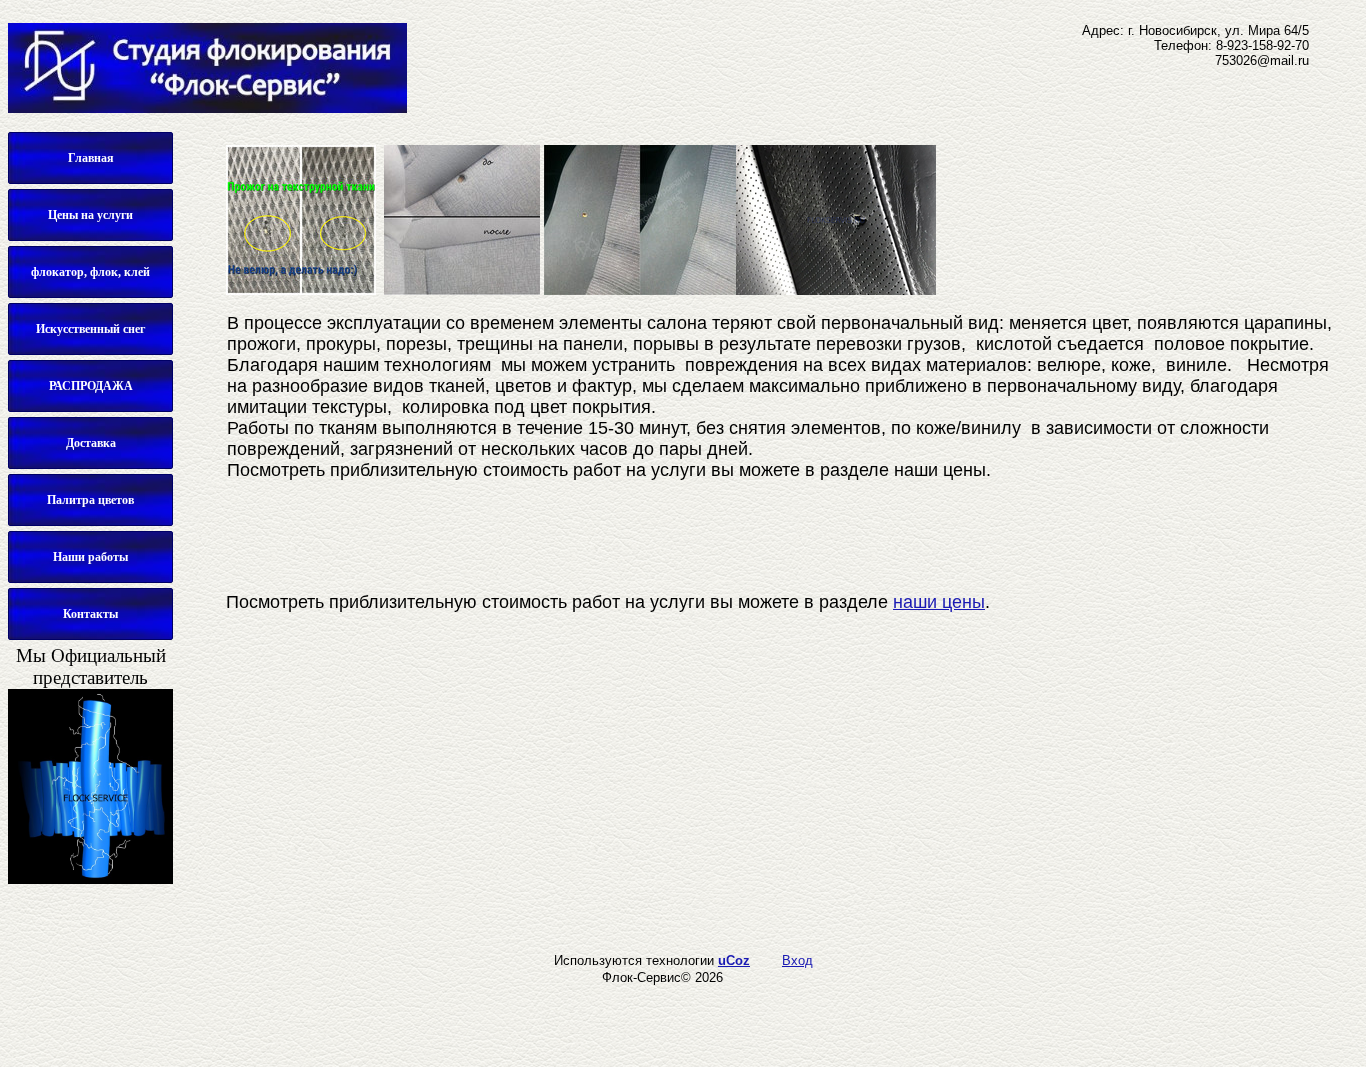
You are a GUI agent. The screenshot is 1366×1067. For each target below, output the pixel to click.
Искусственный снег (90, 329)
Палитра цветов (90, 500)
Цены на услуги (90, 215)
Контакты (90, 614)
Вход (797, 960)
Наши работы (90, 557)
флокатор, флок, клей (90, 272)
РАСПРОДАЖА (91, 386)
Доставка (91, 443)
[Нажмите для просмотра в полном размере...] (301, 290)
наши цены (939, 602)
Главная (91, 158)
